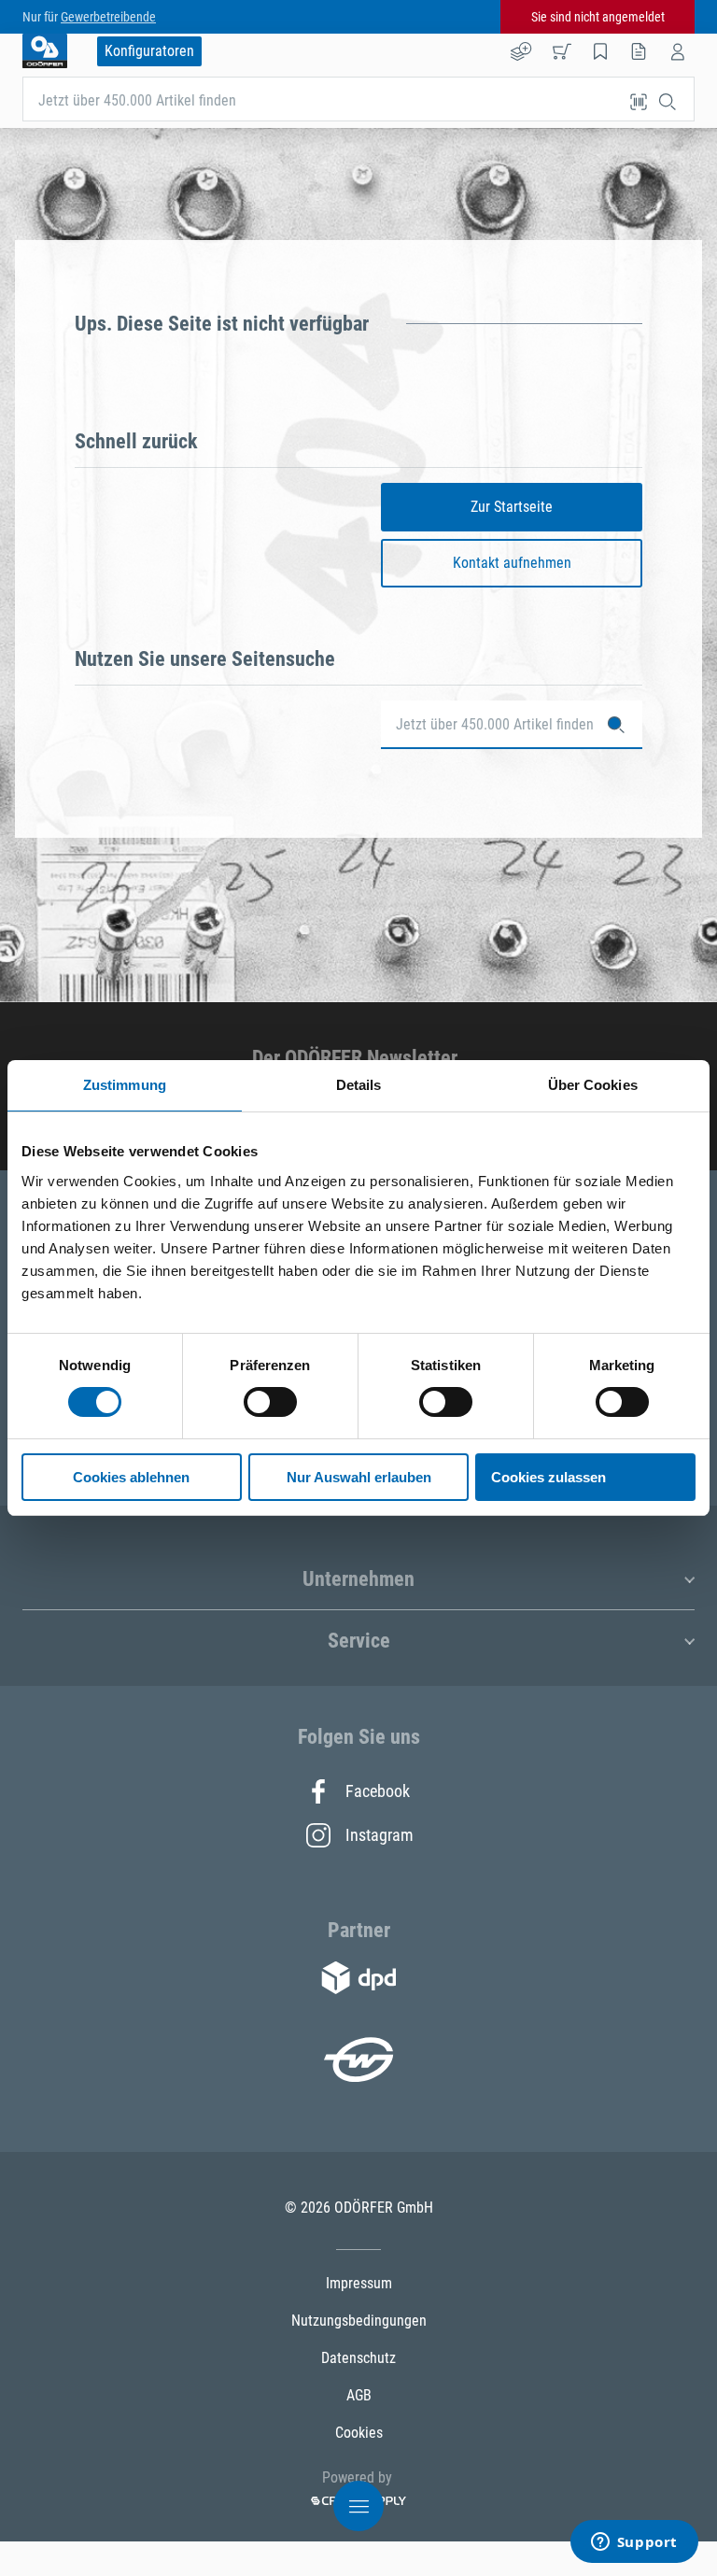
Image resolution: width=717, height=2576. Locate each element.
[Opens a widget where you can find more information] (634, 2543)
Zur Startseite (512, 507)
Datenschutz (358, 2358)
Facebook (378, 1791)
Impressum (359, 2283)
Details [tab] (359, 1085)
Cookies (359, 2433)
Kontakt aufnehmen (512, 563)
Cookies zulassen (548, 1477)
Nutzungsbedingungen (359, 2321)
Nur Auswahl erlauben (359, 1477)
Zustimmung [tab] (125, 1085)
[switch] (270, 1402)
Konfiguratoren (149, 51)
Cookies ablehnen (131, 1477)
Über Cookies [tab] (593, 1085)
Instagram (378, 1835)
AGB (359, 2395)
